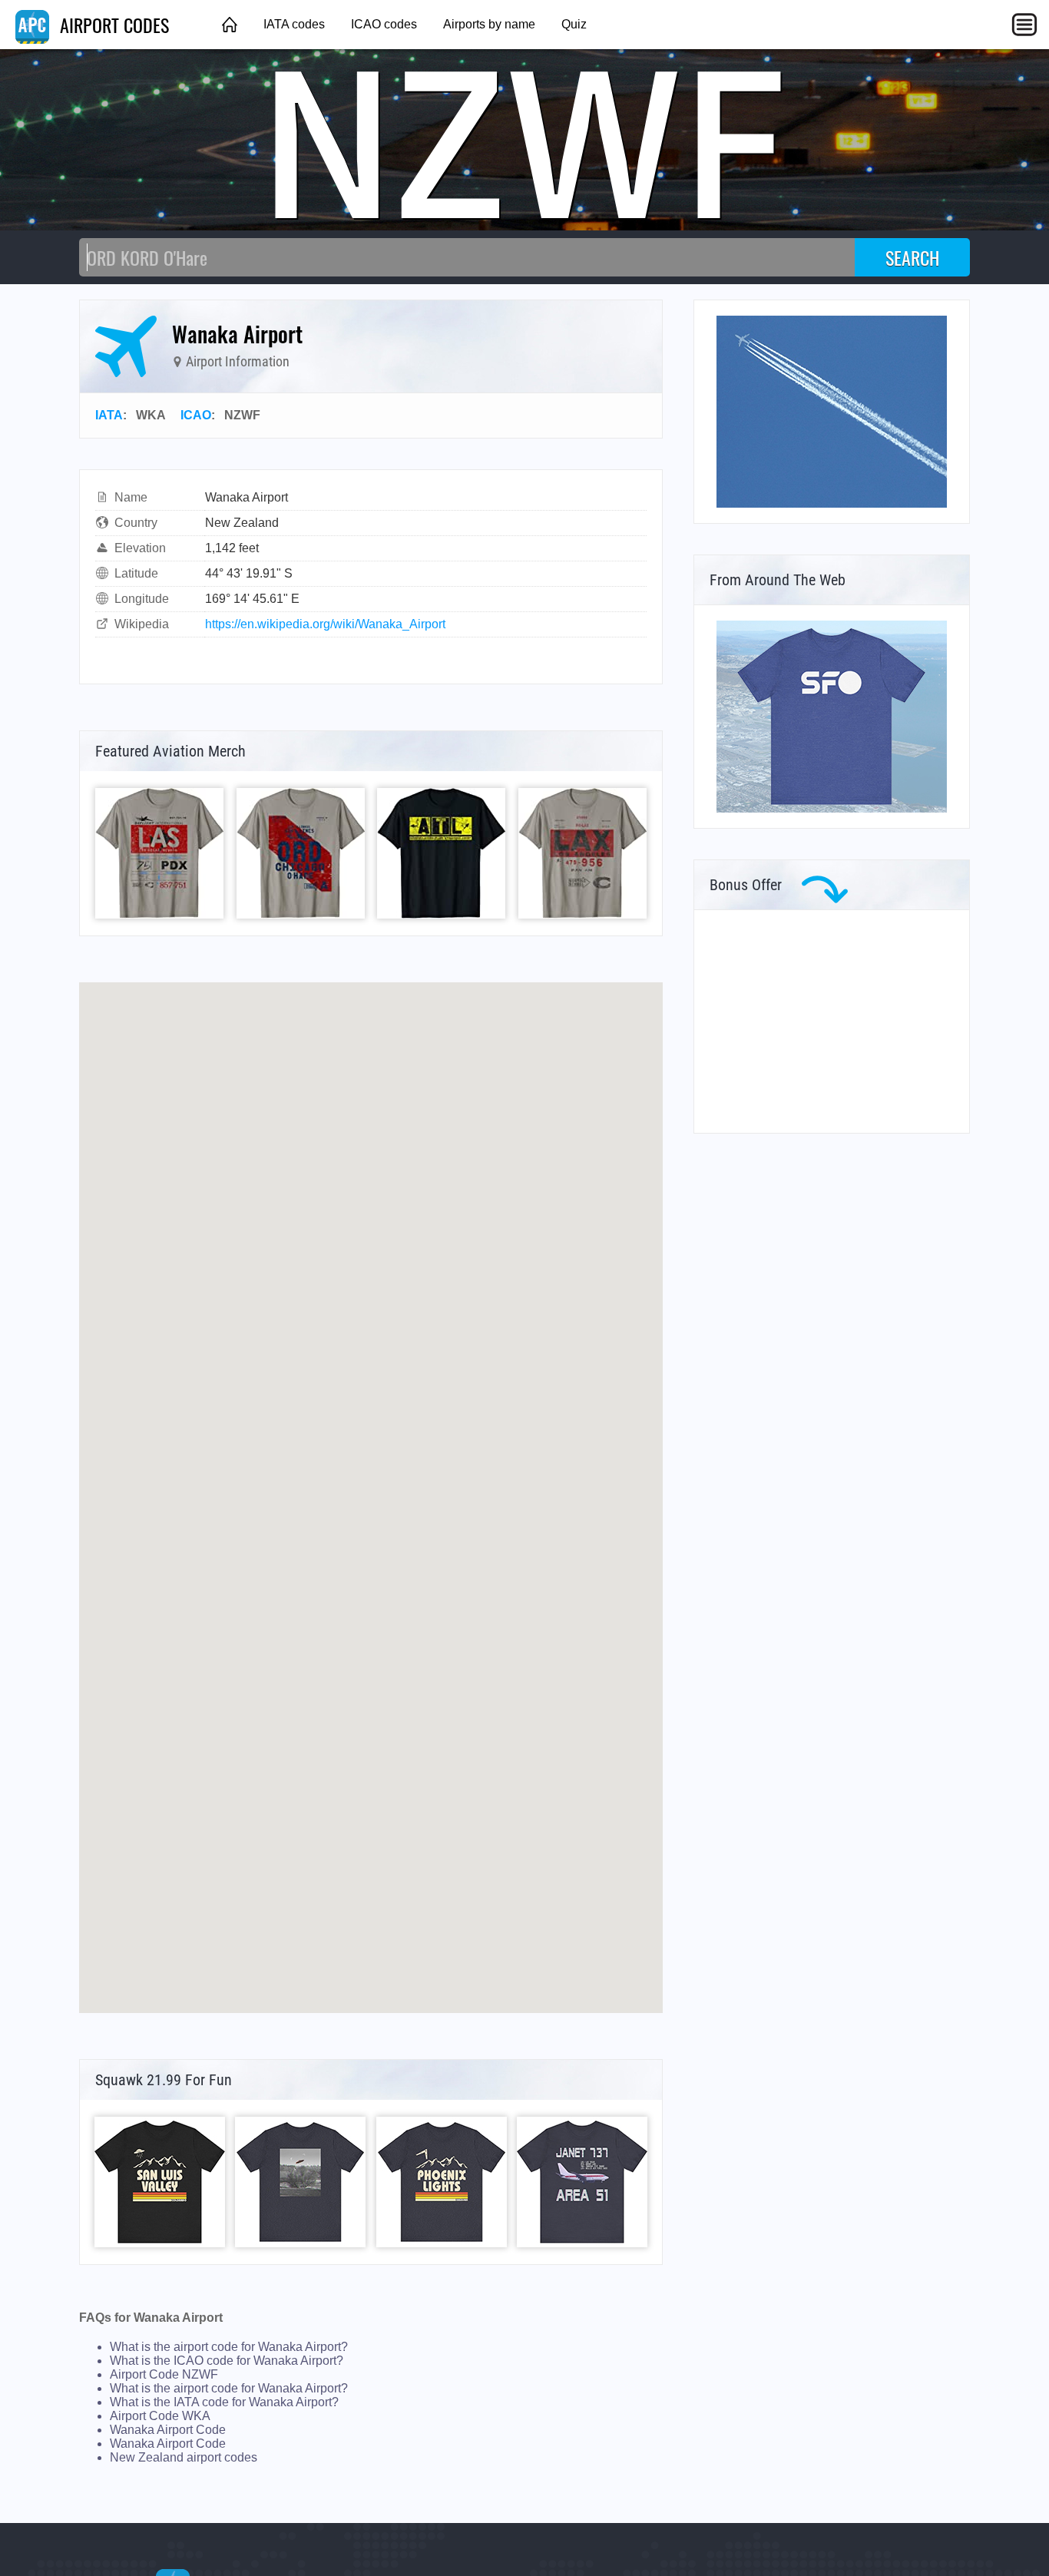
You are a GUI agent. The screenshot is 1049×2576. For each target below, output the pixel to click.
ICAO (196, 415)
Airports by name (489, 24)
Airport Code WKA (160, 2416)
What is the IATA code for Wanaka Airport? (224, 2402)
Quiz (574, 24)
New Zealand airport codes (184, 2457)
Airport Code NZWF (164, 2374)
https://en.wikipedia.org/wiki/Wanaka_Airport (325, 624)
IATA (109, 415)
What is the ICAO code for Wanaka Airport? (227, 2361)
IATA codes (294, 24)
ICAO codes (384, 24)
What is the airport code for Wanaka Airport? (229, 2347)
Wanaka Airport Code (168, 2430)
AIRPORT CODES (112, 25)
